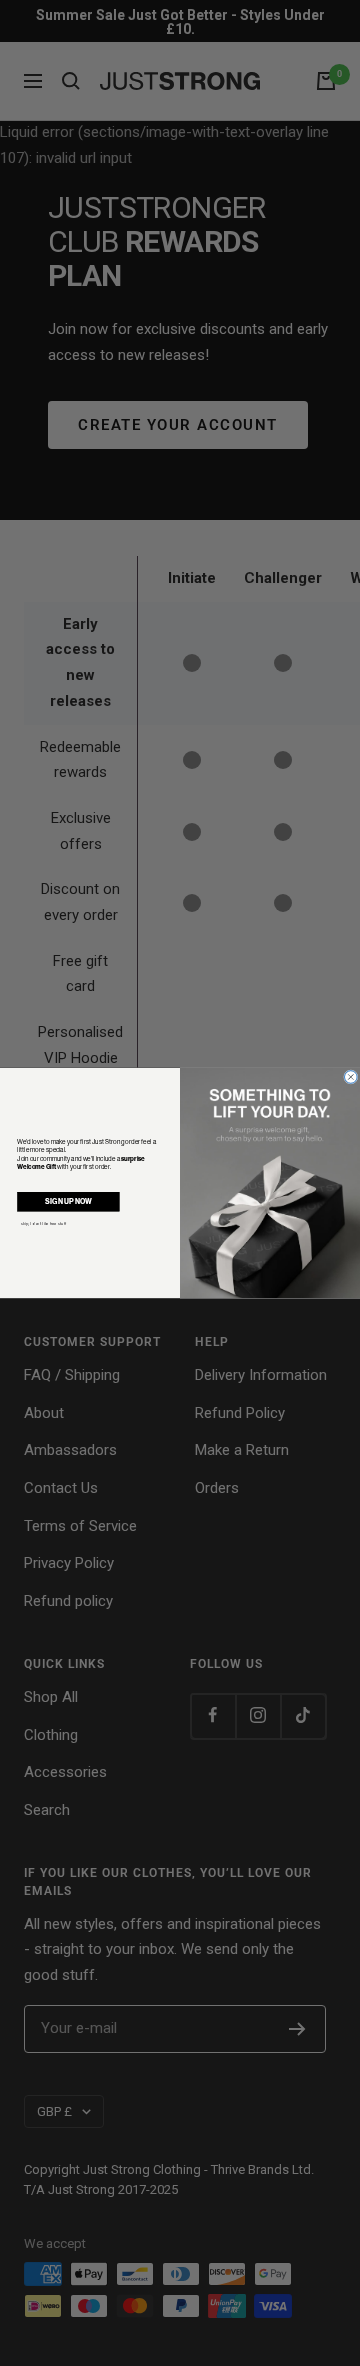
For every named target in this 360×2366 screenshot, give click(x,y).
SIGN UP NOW (68, 1201)
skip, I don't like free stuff (43, 1223)
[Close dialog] (351, 1077)
